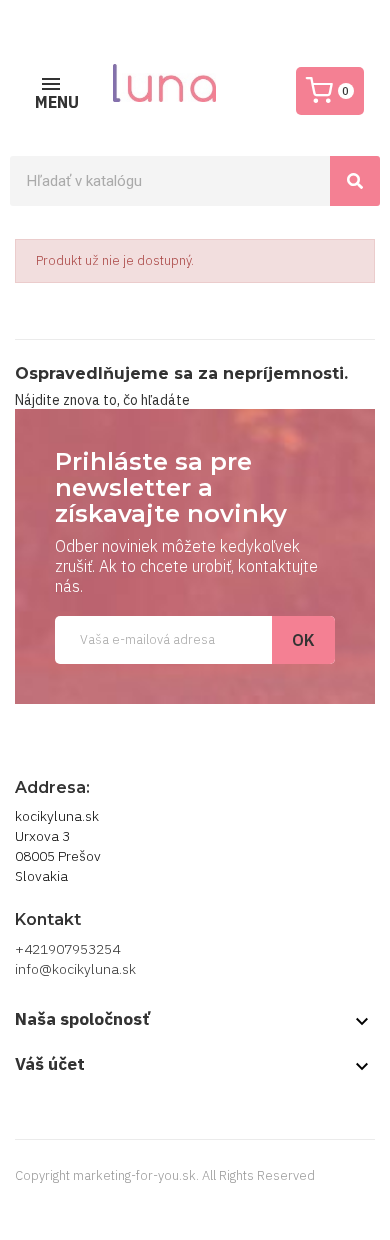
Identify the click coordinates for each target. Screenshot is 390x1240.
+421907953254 (67, 949)
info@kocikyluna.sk (75, 969)
